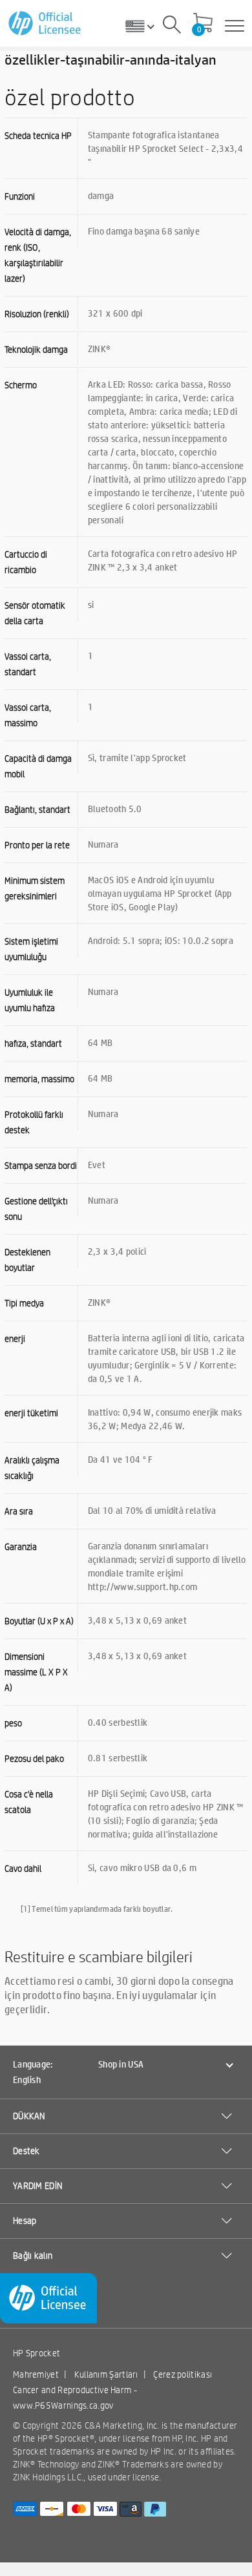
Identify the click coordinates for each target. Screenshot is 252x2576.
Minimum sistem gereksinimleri (35, 888)
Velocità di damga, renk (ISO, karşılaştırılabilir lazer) (38, 255)
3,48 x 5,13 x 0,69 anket (137, 1620)
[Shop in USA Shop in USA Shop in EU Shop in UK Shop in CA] (145, 26)
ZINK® (100, 348)
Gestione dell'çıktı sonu (36, 1209)
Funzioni (20, 196)
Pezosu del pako (34, 1759)
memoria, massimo (39, 1079)
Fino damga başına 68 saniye (144, 231)
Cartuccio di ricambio (26, 562)
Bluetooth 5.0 (115, 808)
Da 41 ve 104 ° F (121, 1459)
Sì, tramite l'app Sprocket (137, 757)
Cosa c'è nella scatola (29, 1802)
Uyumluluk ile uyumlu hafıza (30, 1000)
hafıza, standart (33, 1043)
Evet (97, 1164)
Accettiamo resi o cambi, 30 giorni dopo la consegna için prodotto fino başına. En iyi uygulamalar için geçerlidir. (119, 1995)
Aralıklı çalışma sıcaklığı (32, 1468)
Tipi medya (24, 1303)
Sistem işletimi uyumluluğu (31, 949)
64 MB (100, 1042)
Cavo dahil (23, 1869)
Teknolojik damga (36, 350)
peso (13, 1723)
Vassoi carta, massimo (28, 715)
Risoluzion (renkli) (37, 314)
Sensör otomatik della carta (35, 613)
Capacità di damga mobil (38, 766)
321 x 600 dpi (115, 313)
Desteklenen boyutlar (27, 1260)
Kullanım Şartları (106, 2374)
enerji (15, 1339)
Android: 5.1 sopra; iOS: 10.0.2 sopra (161, 940)
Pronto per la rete (37, 845)
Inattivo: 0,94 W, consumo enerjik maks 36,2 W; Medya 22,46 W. (165, 1419)
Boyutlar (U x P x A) (39, 1621)
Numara (103, 844)
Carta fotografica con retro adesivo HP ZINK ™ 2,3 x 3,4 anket (163, 560)
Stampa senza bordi (41, 1166)
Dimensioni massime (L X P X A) (36, 1672)
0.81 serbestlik (118, 1757)
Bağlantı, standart (37, 810)
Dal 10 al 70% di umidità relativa (152, 1510)
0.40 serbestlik (118, 1722)
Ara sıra (19, 1511)
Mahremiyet (36, 2374)
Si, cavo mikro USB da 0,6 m (142, 1867)
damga (101, 195)
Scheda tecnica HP (38, 136)
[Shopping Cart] (203, 24)
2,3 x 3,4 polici (117, 1251)
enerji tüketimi (31, 1413)
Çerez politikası (183, 2374)
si (91, 604)
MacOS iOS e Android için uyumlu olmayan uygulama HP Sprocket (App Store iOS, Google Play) (160, 893)
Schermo (21, 385)
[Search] (172, 26)
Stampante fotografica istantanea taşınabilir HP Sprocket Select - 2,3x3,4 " (165, 148)
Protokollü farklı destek (34, 1122)
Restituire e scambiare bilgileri (99, 1956)
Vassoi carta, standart (28, 664)
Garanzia (21, 1547)
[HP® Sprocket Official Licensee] (46, 24)
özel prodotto (70, 97)
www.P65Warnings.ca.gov (63, 2405)
